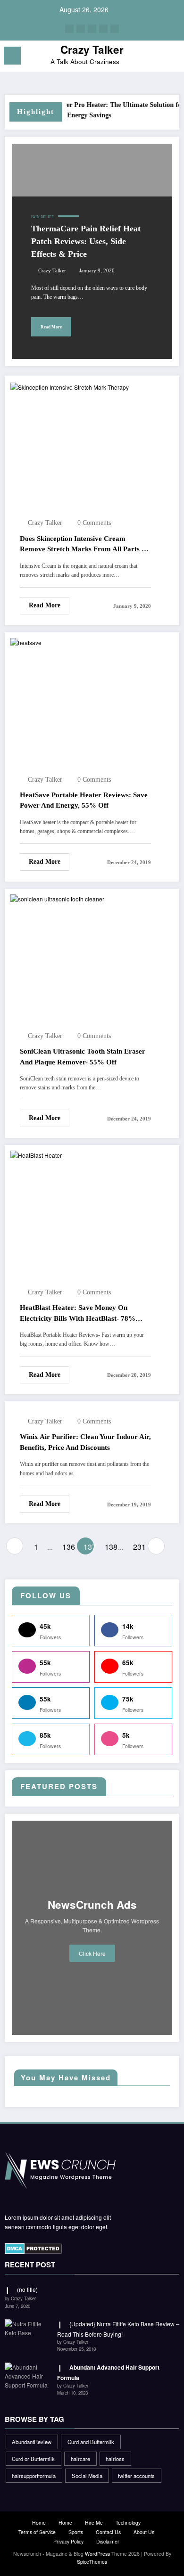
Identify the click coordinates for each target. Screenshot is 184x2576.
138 (110, 1547)
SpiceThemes (92, 2562)
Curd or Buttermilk (33, 2459)
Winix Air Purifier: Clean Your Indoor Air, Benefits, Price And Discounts (85, 1442)
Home (39, 2523)
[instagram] (103, 29)
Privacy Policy (68, 2541)
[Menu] (12, 56)
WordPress (97, 2554)
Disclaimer (108, 2541)
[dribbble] (92, 29)
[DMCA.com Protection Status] (33, 2248)
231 (138, 1547)
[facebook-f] (69, 29)
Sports (76, 2532)
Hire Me (94, 2523)
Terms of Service (37, 2532)
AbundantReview (32, 2442)
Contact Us (108, 2532)
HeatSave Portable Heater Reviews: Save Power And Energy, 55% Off (84, 800)
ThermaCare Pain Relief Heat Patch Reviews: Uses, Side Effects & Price (86, 241)
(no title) (27, 2289)
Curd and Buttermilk (91, 2442)
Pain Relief (42, 217)
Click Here (92, 1953)
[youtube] (115, 29)
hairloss (115, 2459)
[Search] (156, 57)
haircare (80, 2459)
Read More (51, 327)
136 (67, 1547)
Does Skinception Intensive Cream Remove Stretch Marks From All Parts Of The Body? (85, 545)
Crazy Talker (92, 49)
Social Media (87, 2476)
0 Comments (94, 523)
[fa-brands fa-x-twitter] (81, 29)
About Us (144, 2532)
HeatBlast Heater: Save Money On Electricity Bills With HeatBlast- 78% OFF (78, 1314)
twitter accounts (136, 2476)
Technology (128, 2523)
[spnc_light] (172, 58)
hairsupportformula (34, 2476)
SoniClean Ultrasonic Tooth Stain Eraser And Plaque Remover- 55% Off (83, 1057)
